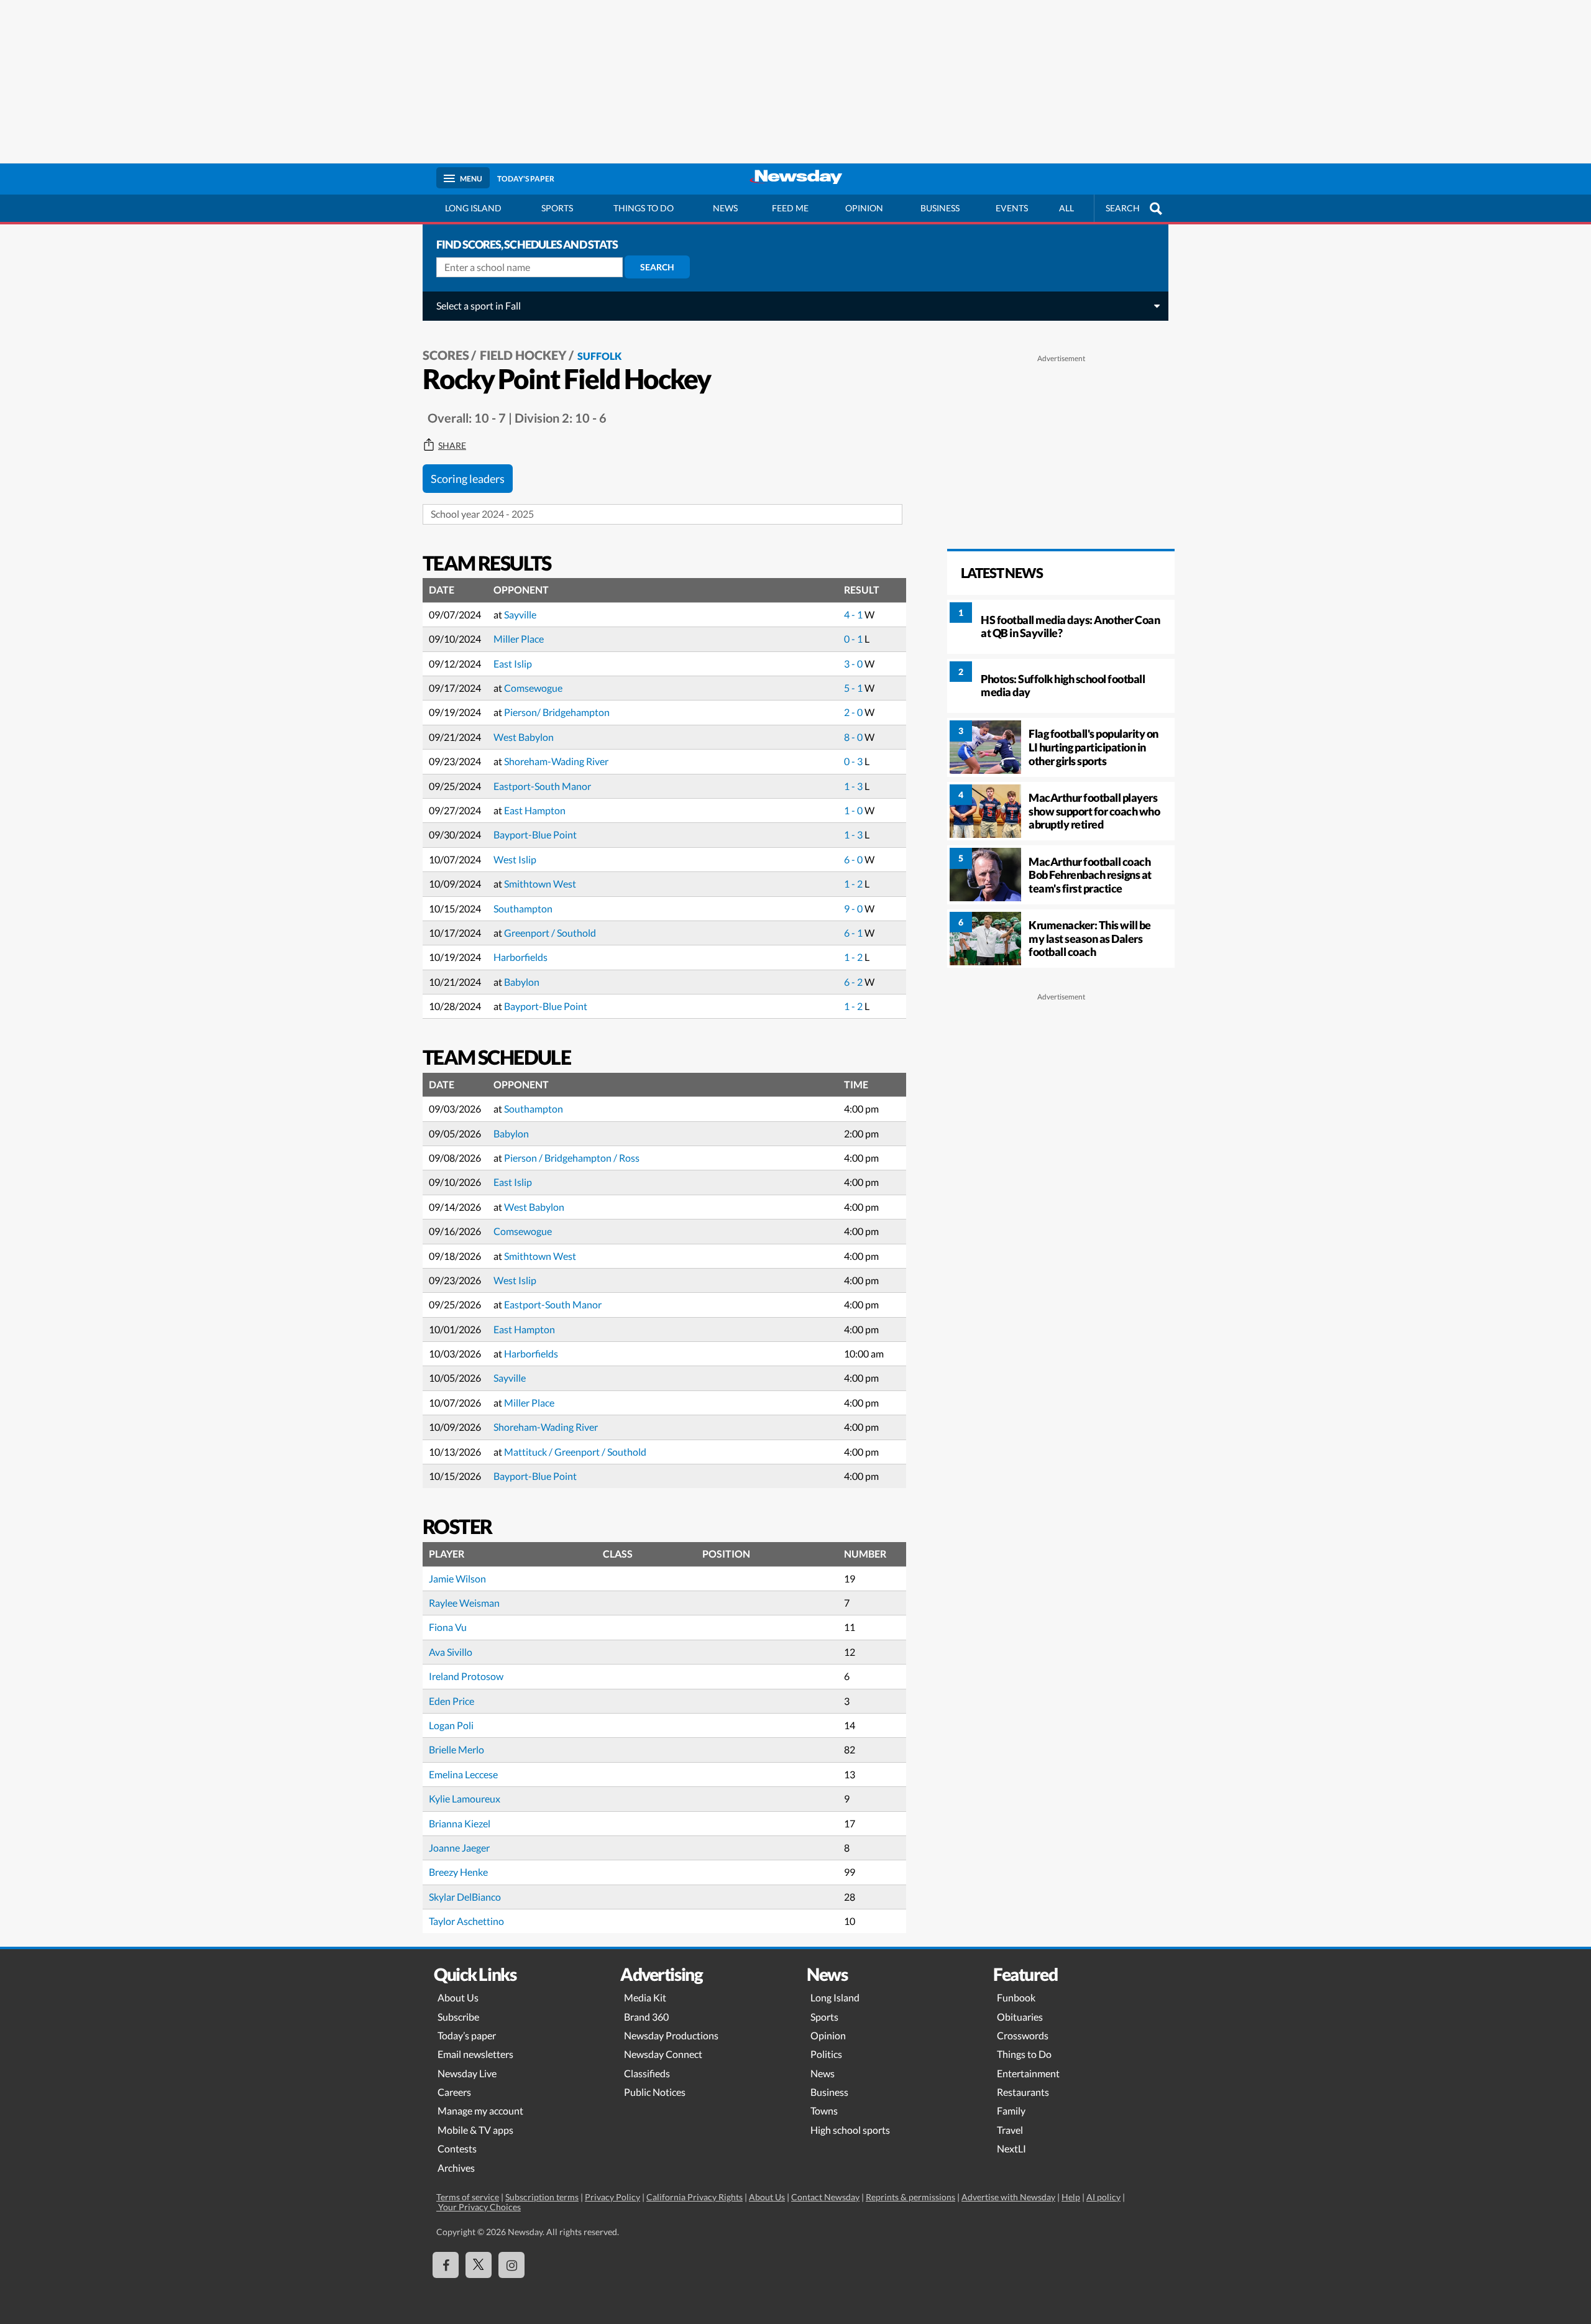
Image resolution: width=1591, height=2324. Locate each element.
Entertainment (1028, 2073)
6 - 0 (854, 859)
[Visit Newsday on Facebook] (446, 2265)
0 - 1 (854, 639)
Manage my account (480, 2110)
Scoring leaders (468, 479)
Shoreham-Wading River (556, 761)
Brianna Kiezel (460, 1823)
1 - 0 (854, 810)
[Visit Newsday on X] (479, 2265)
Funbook (1016, 1997)
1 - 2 (854, 884)
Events (1012, 208)
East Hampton (535, 810)
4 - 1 (854, 614)
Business (940, 208)
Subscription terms (542, 2197)
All (1066, 208)
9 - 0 (854, 908)
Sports (557, 208)
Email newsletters (475, 2054)
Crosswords (1023, 2035)
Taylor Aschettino (466, 1921)
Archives (456, 2168)
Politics (826, 2054)
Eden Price (452, 1701)
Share (452, 446)
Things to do (644, 208)
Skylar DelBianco (465, 1897)
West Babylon (524, 737)
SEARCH (1123, 208)
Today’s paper (467, 2035)
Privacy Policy (612, 2197)
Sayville (520, 614)
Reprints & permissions (910, 2197)
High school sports (850, 2130)
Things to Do (1024, 2054)
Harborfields (520, 957)
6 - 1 (854, 933)
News (725, 208)
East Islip (513, 664)
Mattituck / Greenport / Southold (575, 1452)
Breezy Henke (458, 1872)
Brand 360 (646, 2017)
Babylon (522, 982)
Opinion (864, 208)
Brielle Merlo (456, 1749)
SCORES (446, 355)
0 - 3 (854, 761)
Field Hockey (523, 355)
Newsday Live (467, 2073)
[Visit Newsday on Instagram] (511, 2265)
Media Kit (645, 1997)
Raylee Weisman (464, 1603)
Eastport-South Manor (542, 786)
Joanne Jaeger (459, 1848)
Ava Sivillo (451, 1652)
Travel (1010, 2130)
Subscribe (458, 2017)
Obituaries (1020, 2017)
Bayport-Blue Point (535, 834)
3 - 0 (854, 664)
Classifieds (647, 2073)
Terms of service (468, 2197)
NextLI (1011, 2148)
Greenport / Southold (550, 933)
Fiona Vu (448, 1627)
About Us (458, 1997)
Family (1011, 2110)
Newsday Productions (671, 2035)
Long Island (473, 208)
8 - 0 (854, 737)
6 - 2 (854, 982)
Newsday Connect (663, 2054)
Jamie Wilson (457, 1578)
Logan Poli (451, 1725)
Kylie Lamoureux (465, 1798)
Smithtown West (540, 884)
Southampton (523, 908)
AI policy (1103, 2197)
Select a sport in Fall (479, 305)
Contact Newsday (825, 2197)
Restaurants (1023, 2092)
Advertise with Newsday (1008, 2197)
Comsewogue (533, 688)
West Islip (515, 859)
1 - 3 (854, 786)
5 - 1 (854, 688)
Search (657, 267)
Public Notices (655, 2092)
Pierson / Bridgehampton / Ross (572, 1158)
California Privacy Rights (695, 2197)
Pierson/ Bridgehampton (557, 712)
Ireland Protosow (466, 1676)
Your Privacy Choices (479, 2207)
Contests (457, 2148)
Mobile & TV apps (475, 2130)
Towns (824, 2110)
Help (1071, 2197)
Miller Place (519, 639)
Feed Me (790, 208)
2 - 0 (854, 712)
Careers (454, 2092)
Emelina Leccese (463, 1774)
